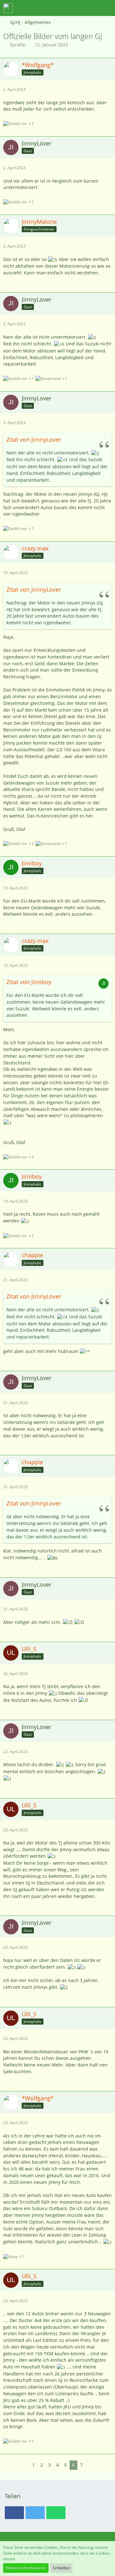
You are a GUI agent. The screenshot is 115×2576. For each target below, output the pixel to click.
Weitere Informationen (26, 2568)
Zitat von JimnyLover (34, 439)
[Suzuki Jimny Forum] (8, 8)
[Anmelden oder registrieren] (91, 8)
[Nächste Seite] (90, 2465)
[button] (75, 8)
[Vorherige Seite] (25, 2465)
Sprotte (17, 45)
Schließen (61, 2568)
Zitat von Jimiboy (29, 982)
